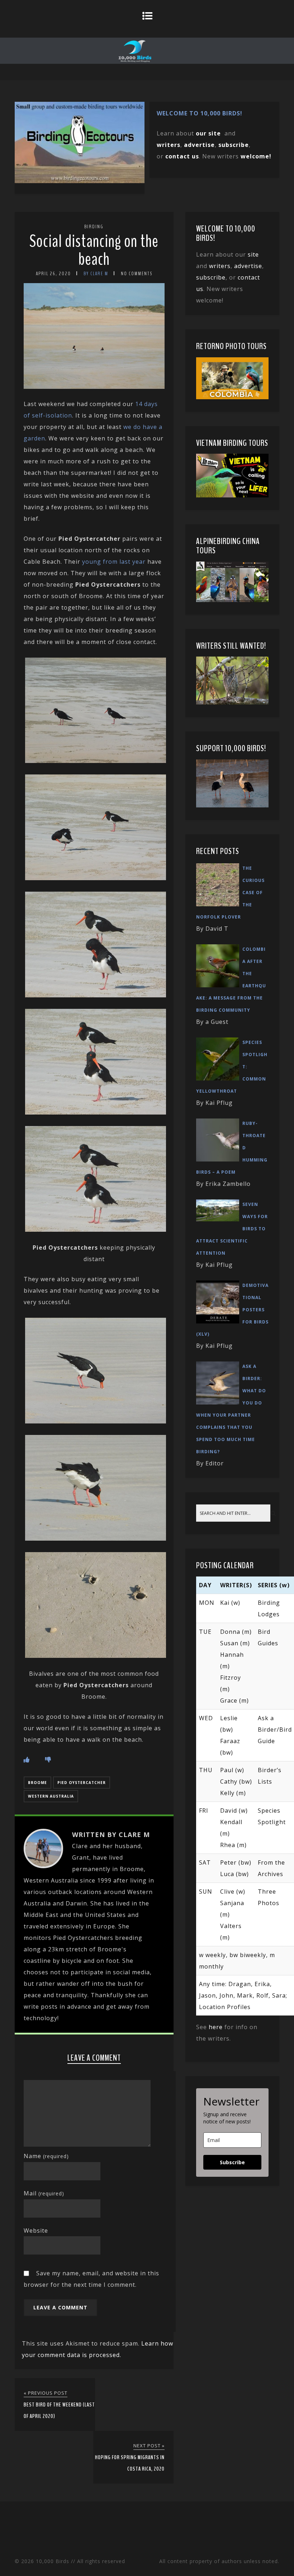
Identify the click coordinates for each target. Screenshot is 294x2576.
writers (220, 266)
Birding (94, 227)
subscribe (234, 145)
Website (36, 2231)
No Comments (137, 274)
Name (46, 2156)
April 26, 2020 (53, 274)
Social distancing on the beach (94, 250)
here (216, 2027)
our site (208, 133)
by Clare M (96, 274)
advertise (199, 145)
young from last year (114, 562)
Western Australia (51, 1796)
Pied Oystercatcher (82, 1783)
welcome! (256, 156)
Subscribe (232, 2162)
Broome (37, 1783)
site (253, 254)
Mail (44, 2193)
